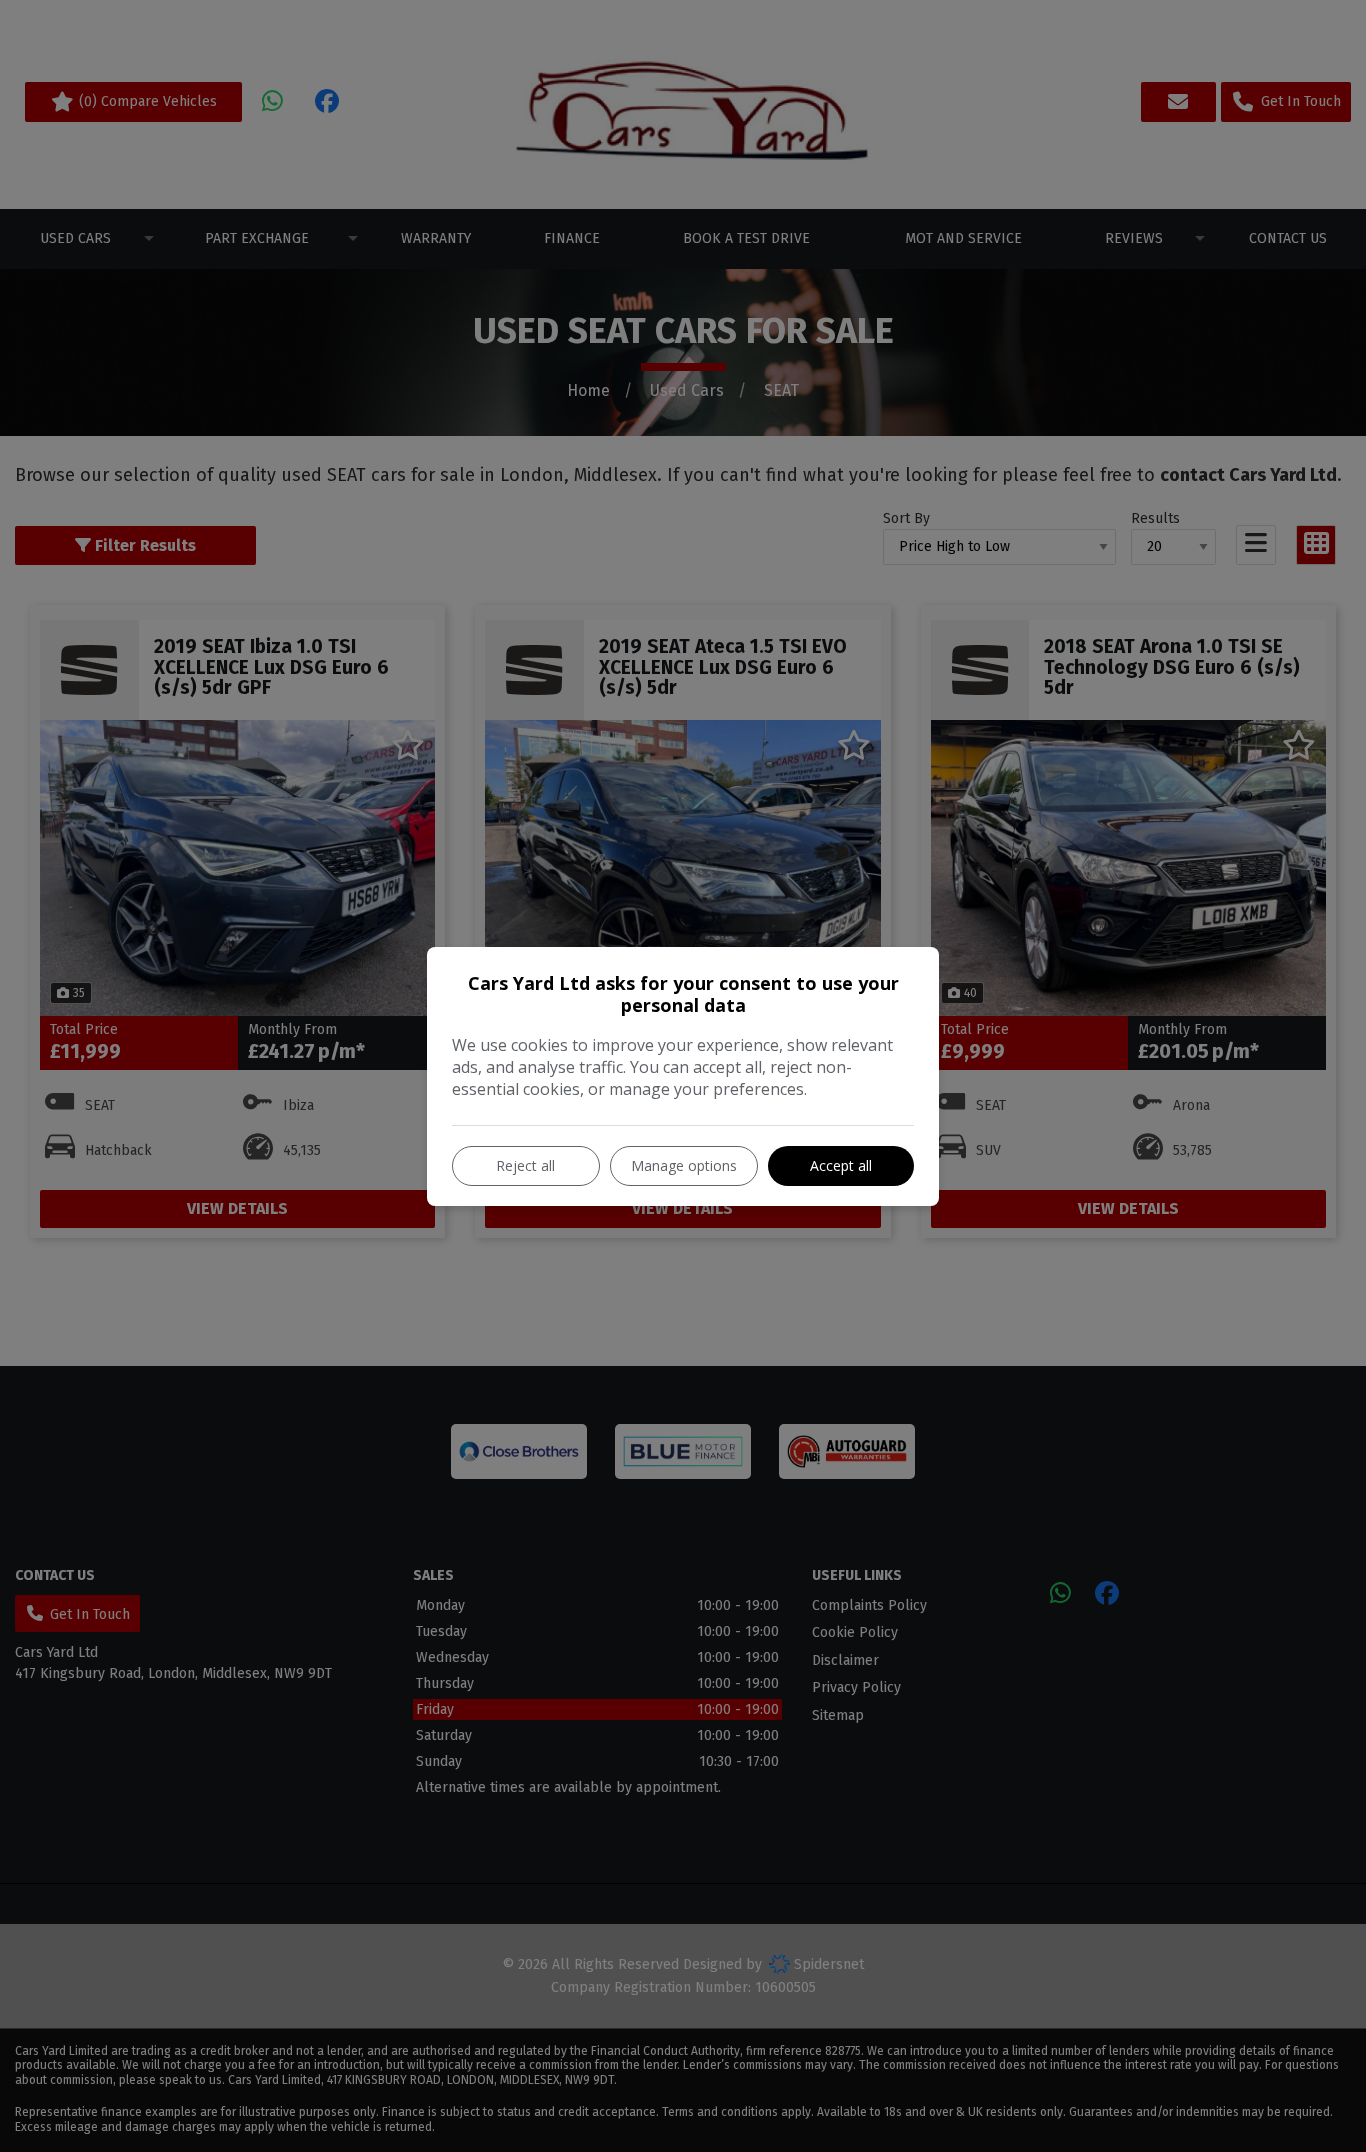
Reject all (525, 1165)
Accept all (841, 1165)
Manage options (684, 1165)
